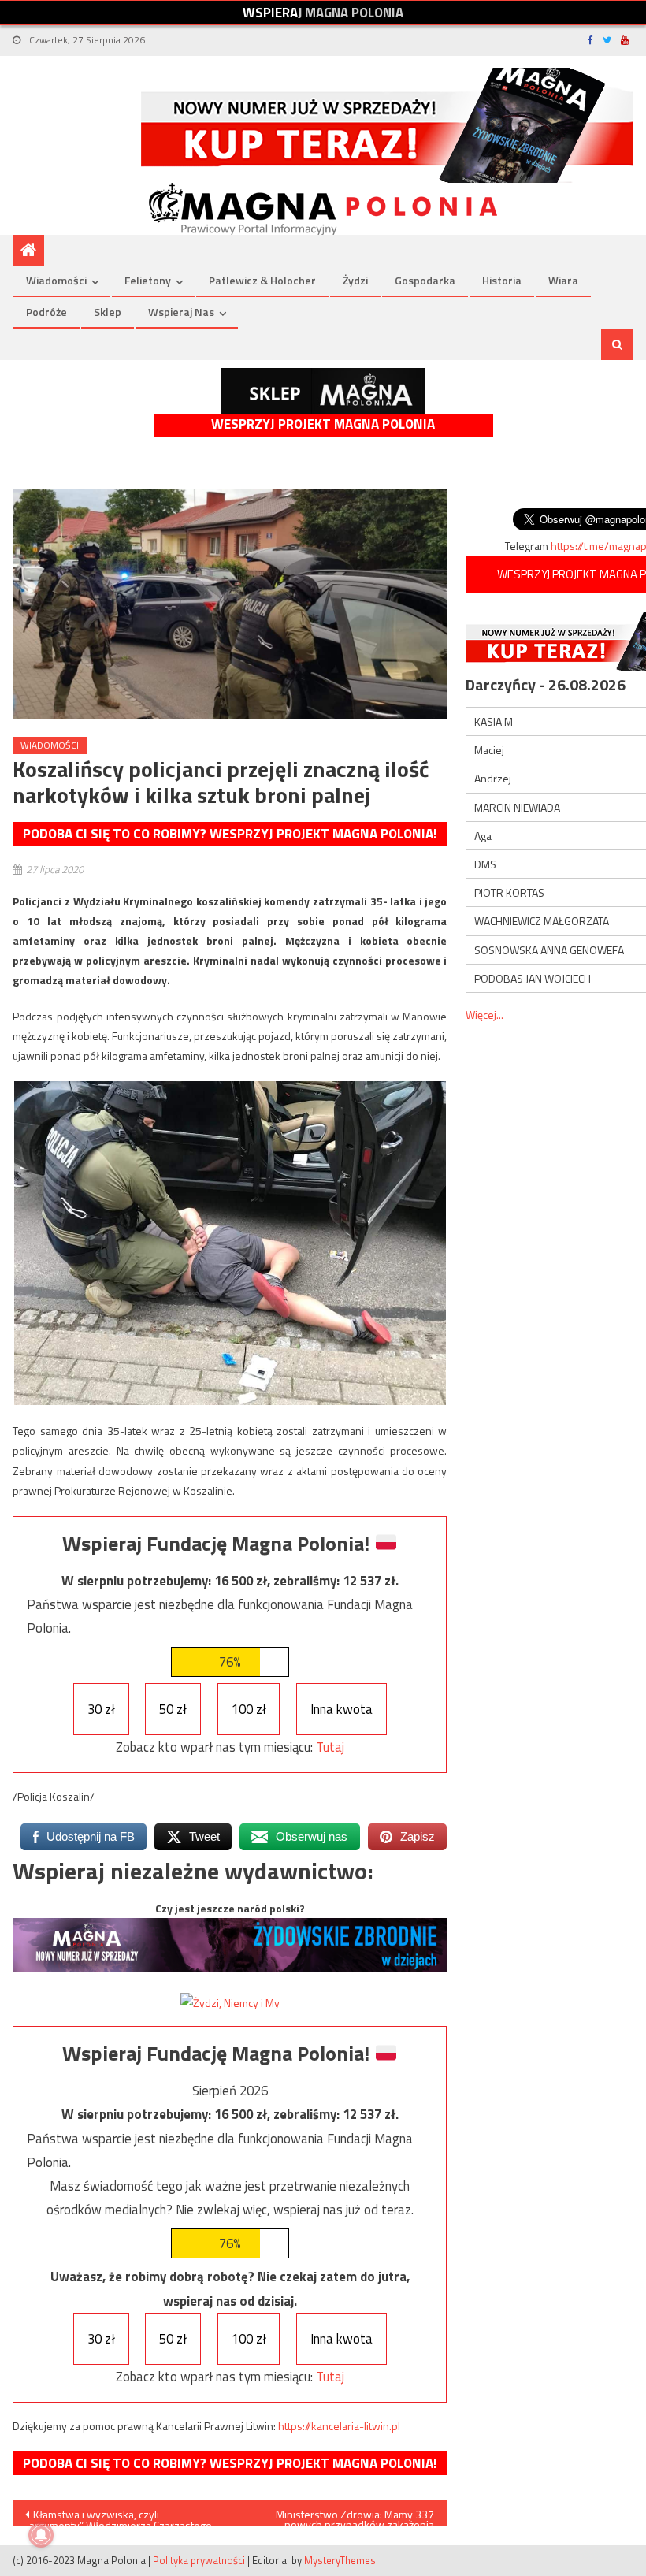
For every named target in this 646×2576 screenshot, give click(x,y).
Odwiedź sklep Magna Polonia (323, 391)
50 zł (173, 1709)
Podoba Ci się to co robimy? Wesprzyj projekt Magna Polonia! (230, 834)
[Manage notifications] (41, 2535)
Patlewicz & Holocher (262, 280)
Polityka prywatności (199, 2560)
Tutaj (330, 1747)
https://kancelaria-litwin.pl (339, 2426)
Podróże (46, 312)
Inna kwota (342, 1709)
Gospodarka (425, 280)
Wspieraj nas (181, 312)
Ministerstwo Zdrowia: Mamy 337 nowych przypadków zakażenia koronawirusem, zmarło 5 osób (355, 2516)
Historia (502, 280)
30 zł (101, 1709)
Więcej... (484, 1015)
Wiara (563, 280)
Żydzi (355, 280)
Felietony (148, 280)
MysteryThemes (340, 2560)
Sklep (108, 312)
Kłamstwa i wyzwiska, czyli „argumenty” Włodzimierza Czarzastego (119, 2516)
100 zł (249, 1709)
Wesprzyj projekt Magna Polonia (323, 424)
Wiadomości (56, 280)
